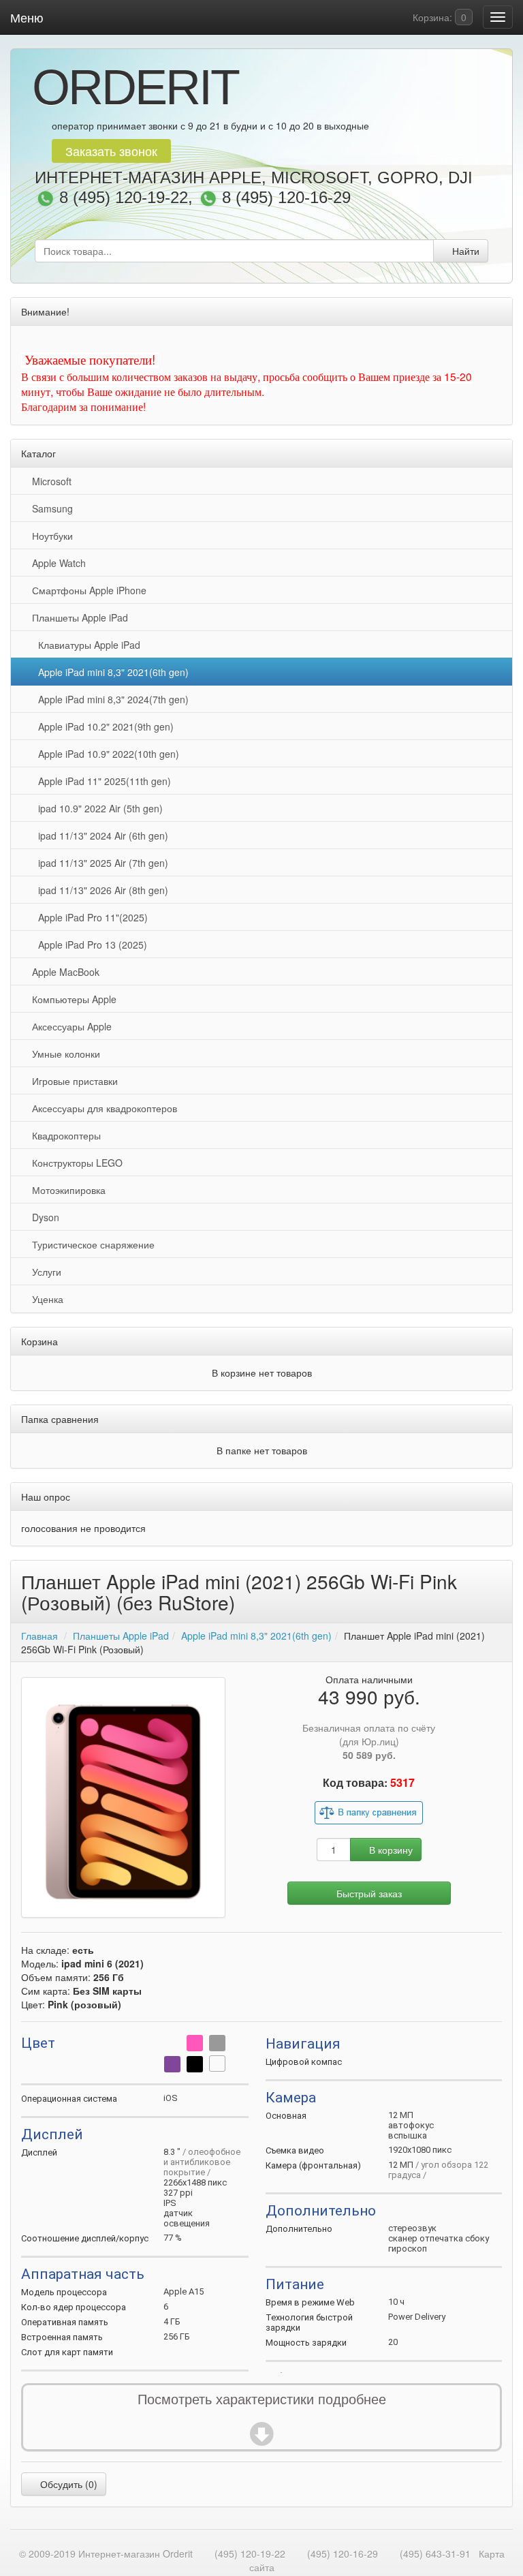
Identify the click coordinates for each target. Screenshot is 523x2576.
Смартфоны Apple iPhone (86, 590)
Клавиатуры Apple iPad (86, 645)
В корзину (390, 1850)
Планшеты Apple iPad (77, 617)
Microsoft (49, 481)
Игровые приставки (72, 1081)
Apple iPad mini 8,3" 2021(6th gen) (111, 672)
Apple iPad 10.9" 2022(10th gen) (106, 754)
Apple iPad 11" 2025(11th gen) (102, 781)
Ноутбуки (50, 536)
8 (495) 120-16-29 (286, 198)
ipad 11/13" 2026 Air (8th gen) (100, 890)
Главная (39, 1636)
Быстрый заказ (369, 1893)
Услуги (44, 1272)
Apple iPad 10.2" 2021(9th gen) (103, 726)
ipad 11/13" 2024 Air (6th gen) (100, 835)
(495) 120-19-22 (250, 2554)
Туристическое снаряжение (91, 1244)
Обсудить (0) (67, 2484)
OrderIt (135, 87)
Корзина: (438, 17)
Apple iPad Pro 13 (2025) (90, 945)
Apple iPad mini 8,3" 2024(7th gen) (111, 699)
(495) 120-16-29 (343, 2554)
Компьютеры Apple (72, 999)
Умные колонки (63, 1054)
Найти (464, 251)
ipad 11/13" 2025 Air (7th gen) (100, 863)
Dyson (43, 1217)
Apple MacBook (63, 972)
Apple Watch (56, 563)
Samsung (50, 508)
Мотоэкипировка (66, 1190)
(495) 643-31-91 (435, 2554)
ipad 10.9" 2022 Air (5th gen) (98, 808)
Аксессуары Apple (69, 1026)
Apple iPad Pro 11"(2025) (90, 917)
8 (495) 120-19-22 (124, 198)
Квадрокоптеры (64, 1135)
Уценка (45, 1299)
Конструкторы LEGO (75, 1163)
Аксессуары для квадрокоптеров (102, 1108)
